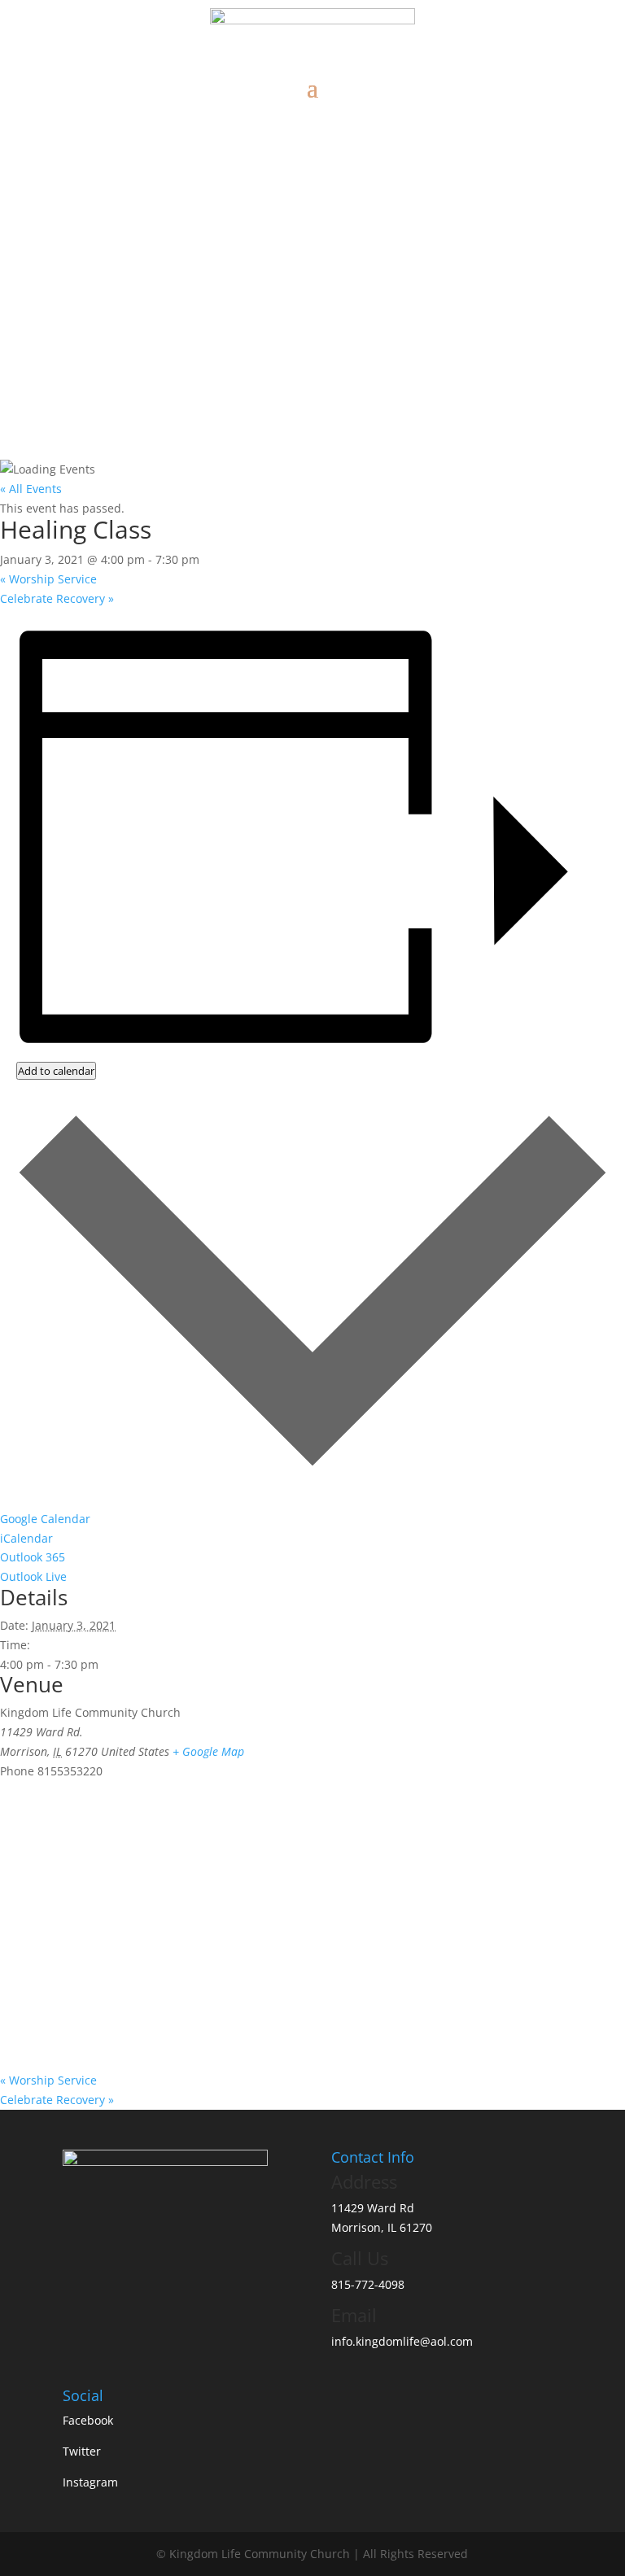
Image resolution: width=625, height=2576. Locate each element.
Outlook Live (33, 1576)
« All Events (31, 489)
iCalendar (26, 1538)
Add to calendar (56, 1071)
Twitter (82, 2451)
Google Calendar (45, 1519)
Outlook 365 (33, 1557)
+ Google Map (208, 1751)
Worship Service (48, 579)
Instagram (90, 2482)
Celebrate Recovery (57, 598)
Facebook (88, 2420)
